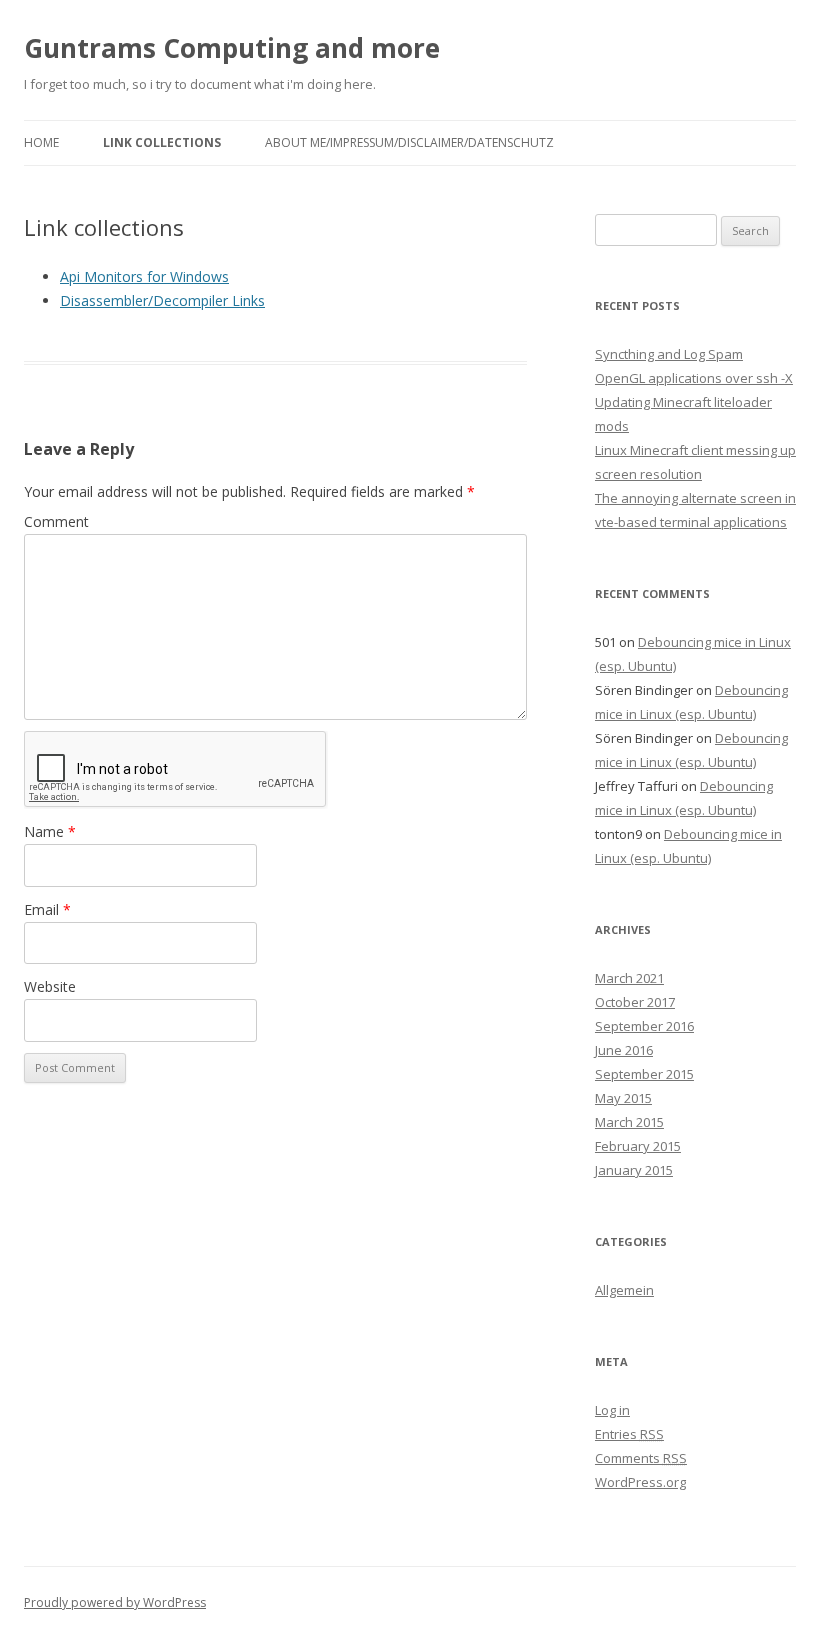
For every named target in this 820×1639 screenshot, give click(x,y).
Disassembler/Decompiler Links (162, 300)
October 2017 (635, 1002)
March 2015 (629, 1122)
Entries (629, 1434)
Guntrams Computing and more (232, 48)
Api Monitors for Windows (144, 276)
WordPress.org (640, 1482)
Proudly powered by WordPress (115, 1602)
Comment (56, 521)
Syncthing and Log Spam (669, 354)
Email (47, 909)
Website (50, 986)
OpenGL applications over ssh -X (694, 378)
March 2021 (629, 978)
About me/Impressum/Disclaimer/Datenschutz (409, 142)
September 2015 (644, 1074)
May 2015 (623, 1098)
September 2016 (644, 1026)
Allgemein (624, 1290)
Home (41, 142)
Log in (612, 1410)
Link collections (162, 142)
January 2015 (634, 1170)
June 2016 (624, 1050)
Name (50, 831)
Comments (641, 1458)
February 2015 (638, 1146)
